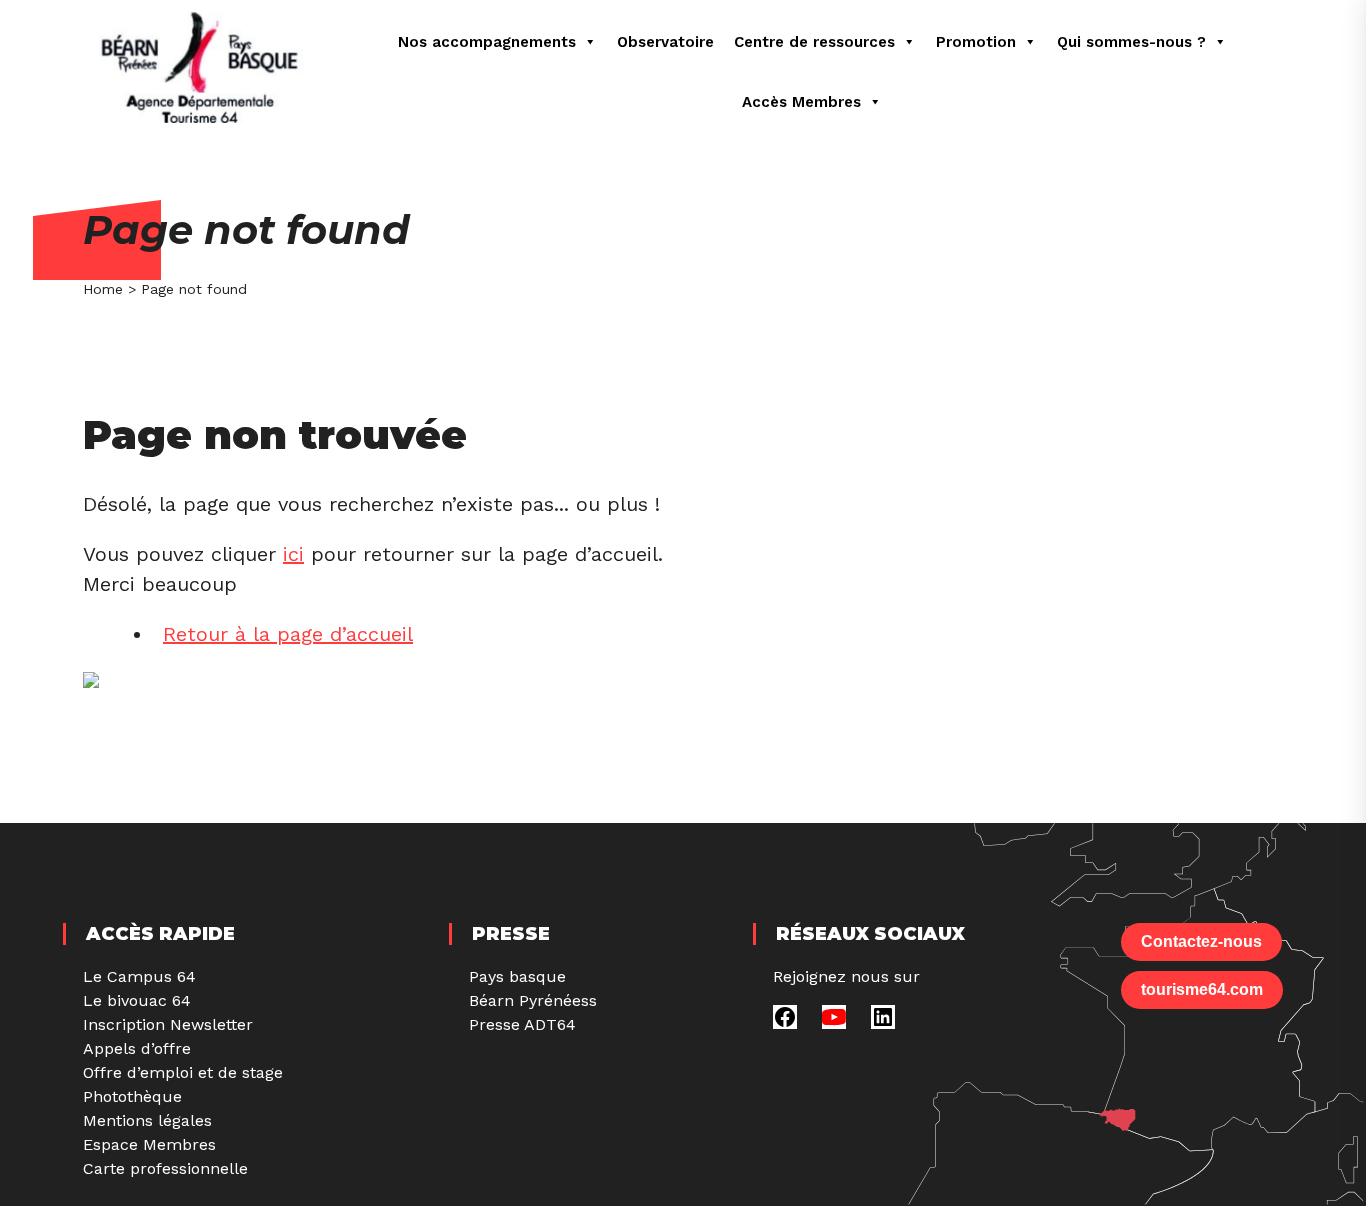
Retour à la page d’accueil (288, 634)
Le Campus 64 (139, 976)
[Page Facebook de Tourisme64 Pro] (785, 1023)
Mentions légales (147, 1120)
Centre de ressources (814, 42)
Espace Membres (149, 1144)
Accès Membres (801, 102)
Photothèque (132, 1096)
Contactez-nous (1201, 941)
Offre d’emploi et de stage (183, 1072)
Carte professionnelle (165, 1168)
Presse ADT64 (522, 1024)
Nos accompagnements (487, 42)
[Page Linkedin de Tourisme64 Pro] (883, 1023)
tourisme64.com (1202, 989)
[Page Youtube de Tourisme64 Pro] (834, 1023)
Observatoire (665, 42)
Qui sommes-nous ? (1131, 42)
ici (293, 554)
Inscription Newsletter (168, 1024)
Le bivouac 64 (137, 1000)
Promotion (976, 42)
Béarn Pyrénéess (533, 1000)
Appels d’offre (137, 1048)
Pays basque (517, 976)
